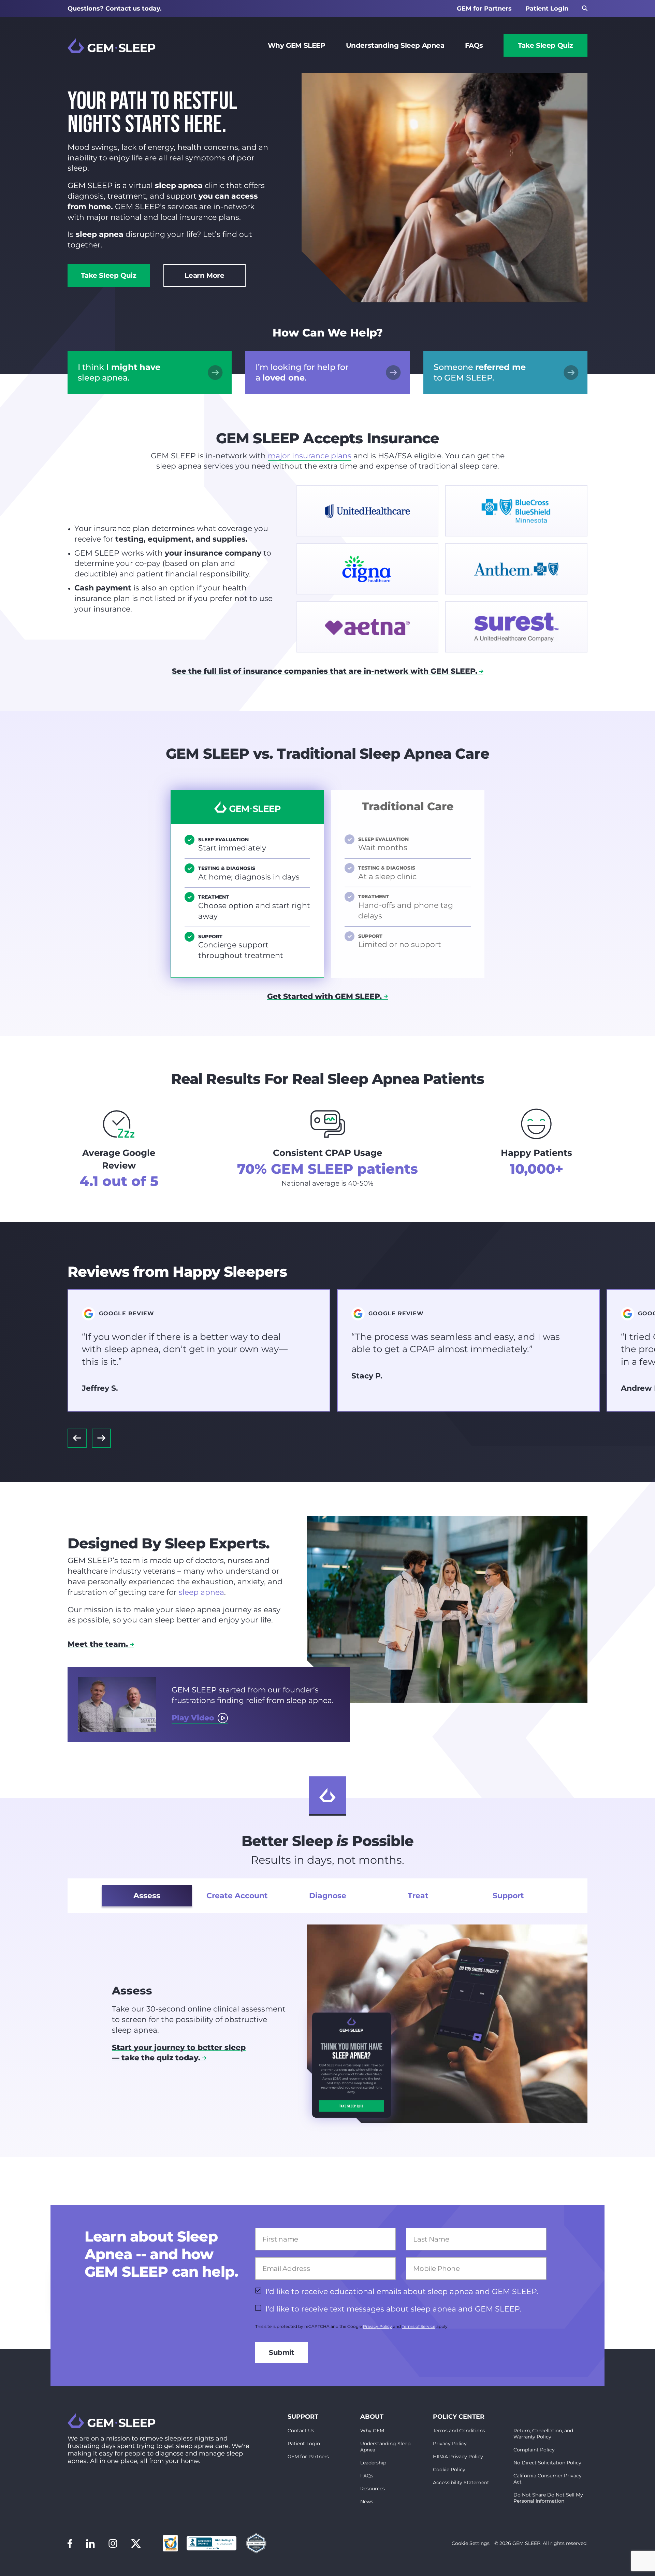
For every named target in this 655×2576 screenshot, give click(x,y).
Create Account (237, 1896)
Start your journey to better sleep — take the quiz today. (179, 2053)
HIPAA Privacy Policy (458, 2457)
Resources (373, 2489)
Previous (77, 1438)
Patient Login (547, 9)
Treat (418, 1896)
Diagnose (328, 1896)
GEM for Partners (484, 9)
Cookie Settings (471, 2543)
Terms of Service (419, 2326)
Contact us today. (134, 9)
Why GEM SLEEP (297, 45)
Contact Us (301, 2431)
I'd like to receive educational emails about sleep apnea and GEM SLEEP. (402, 2292)
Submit (282, 2352)
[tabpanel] (327, 2024)
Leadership (373, 2463)
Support (508, 1896)
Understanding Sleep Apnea (395, 45)
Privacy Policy (377, 2326)
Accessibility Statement (461, 2482)
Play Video (193, 1718)
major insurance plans (310, 456)
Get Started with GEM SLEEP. (324, 996)
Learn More (204, 275)
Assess (147, 1896)
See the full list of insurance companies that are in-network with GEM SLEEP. (325, 671)
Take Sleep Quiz (545, 45)
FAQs (474, 45)
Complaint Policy (534, 2450)
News (367, 2502)
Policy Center (459, 2417)
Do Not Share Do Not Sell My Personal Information (548, 2498)
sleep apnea (201, 1592)
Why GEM (372, 2431)
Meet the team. (98, 1644)
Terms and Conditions (459, 2431)
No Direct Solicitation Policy (547, 2463)
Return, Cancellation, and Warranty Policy (543, 2434)
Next (101, 1438)
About (372, 2417)
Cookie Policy (449, 2470)
